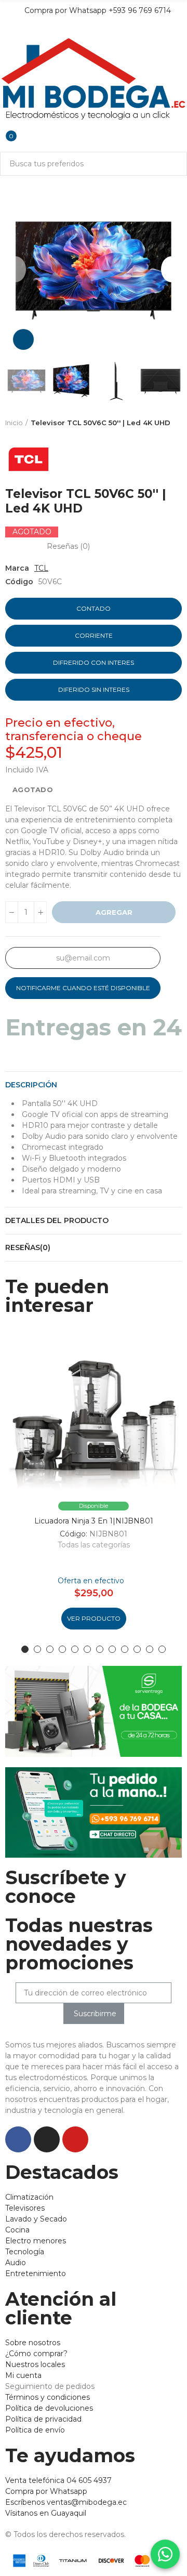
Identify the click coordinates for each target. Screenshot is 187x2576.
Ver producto (94, 1618)
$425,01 (34, 753)
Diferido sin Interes (94, 689)
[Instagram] (47, 2139)
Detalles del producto (57, 1220)
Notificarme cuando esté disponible (83, 988)
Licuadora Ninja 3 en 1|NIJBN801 (94, 1521)
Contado (94, 608)
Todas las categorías (94, 1545)
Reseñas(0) (28, 1247)
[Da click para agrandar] (23, 339)
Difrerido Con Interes (94, 662)
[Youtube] (75, 2139)
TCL (41, 568)
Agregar (114, 912)
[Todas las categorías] (5, 29)
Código (19, 582)
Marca (17, 568)
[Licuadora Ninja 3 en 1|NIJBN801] (94, 1413)
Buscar (175, 164)
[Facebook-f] (18, 2139)
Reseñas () (68, 546)
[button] (16, 269)
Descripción (31, 1085)
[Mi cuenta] (5, 128)
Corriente (94, 635)
